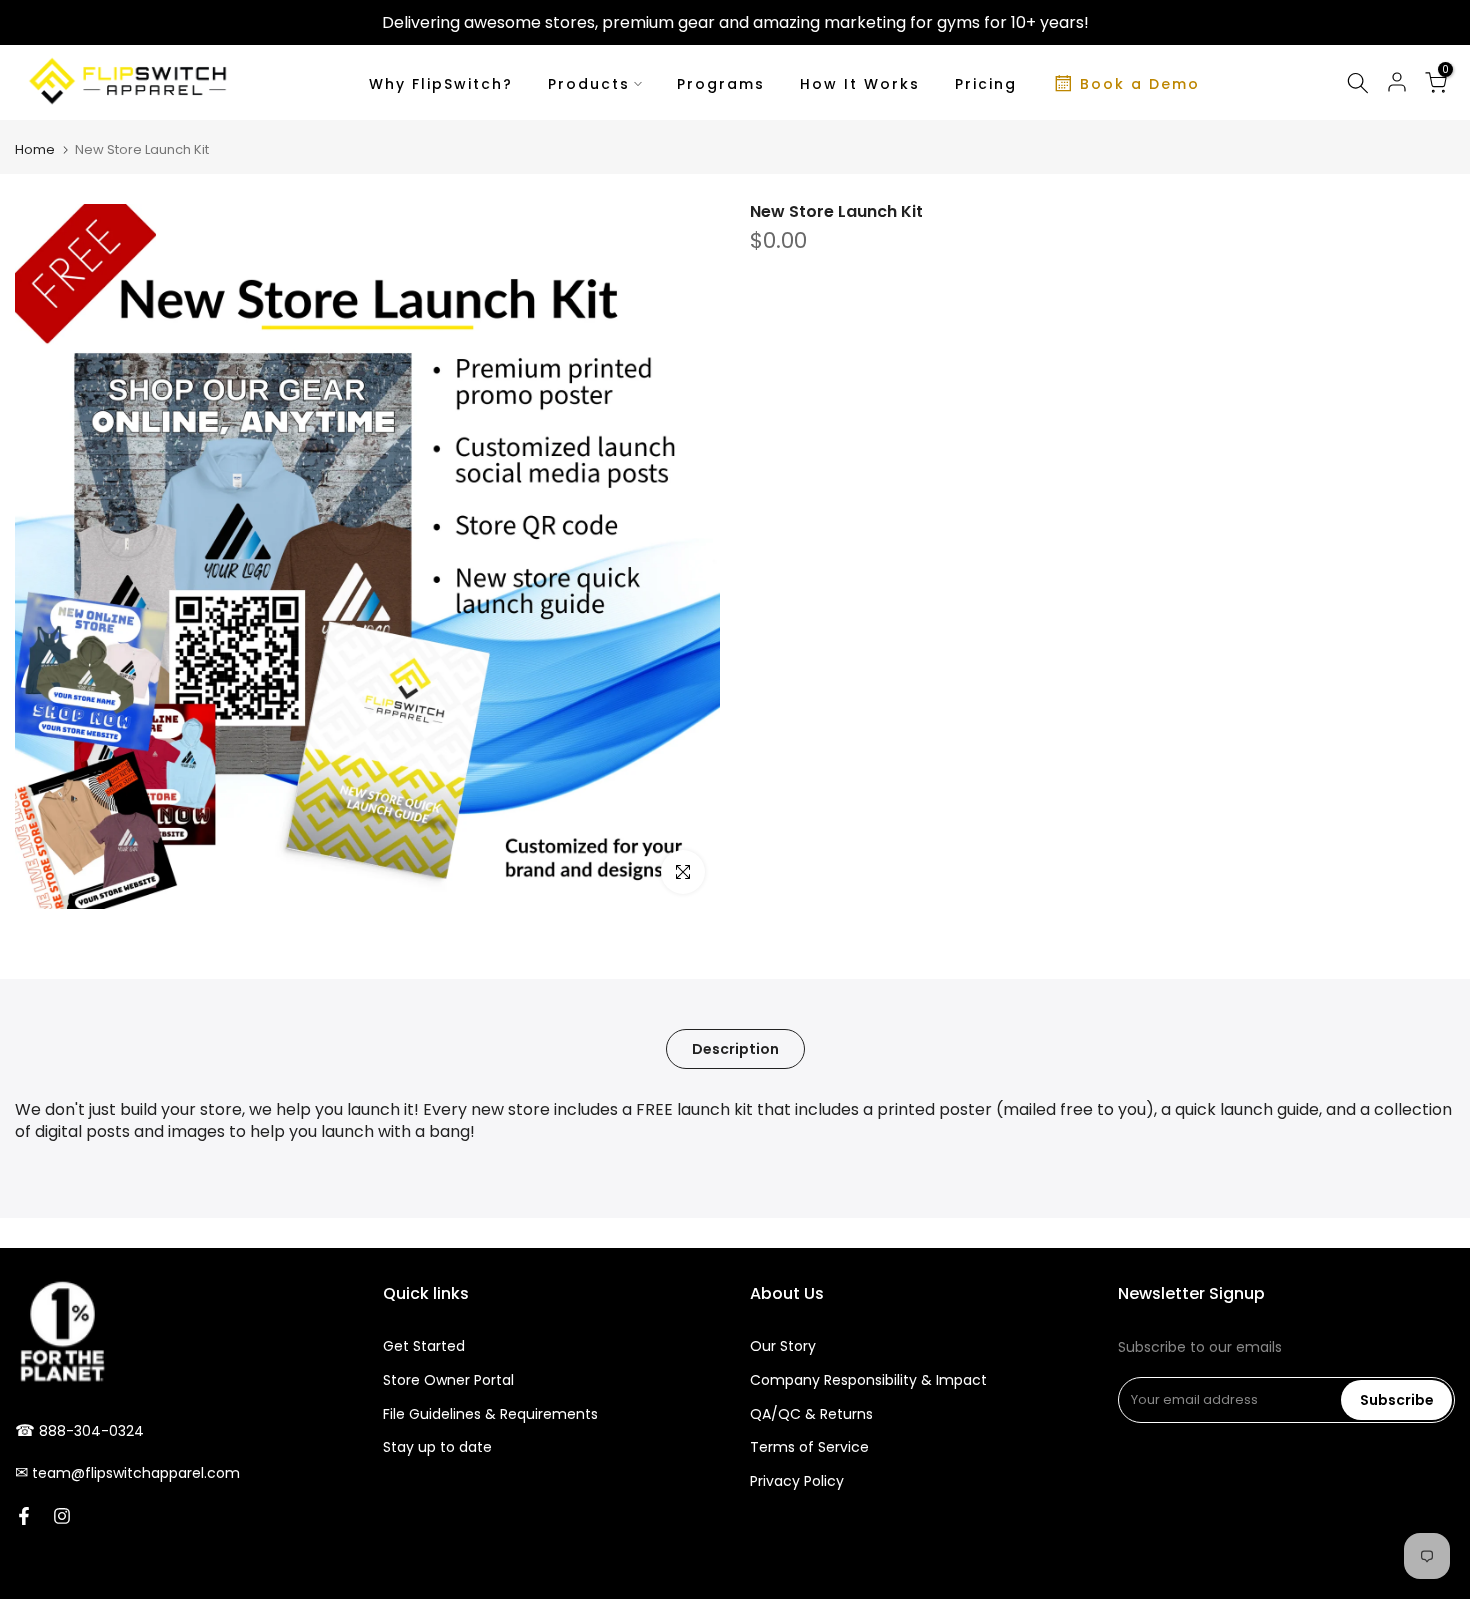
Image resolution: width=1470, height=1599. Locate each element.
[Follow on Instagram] (62, 1516)
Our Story (783, 1346)
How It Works (860, 84)
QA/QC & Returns (811, 1414)
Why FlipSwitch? (441, 84)
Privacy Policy (797, 1481)
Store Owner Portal (448, 1380)
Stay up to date (437, 1447)
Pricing (986, 84)
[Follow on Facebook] (24, 1516)
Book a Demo (1140, 84)
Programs (721, 84)
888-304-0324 (91, 1431)
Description (735, 1049)
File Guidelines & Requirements (490, 1414)
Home (35, 149)
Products (589, 84)
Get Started (424, 1346)
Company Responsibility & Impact (868, 1380)
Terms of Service (809, 1447)
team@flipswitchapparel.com (136, 1473)
